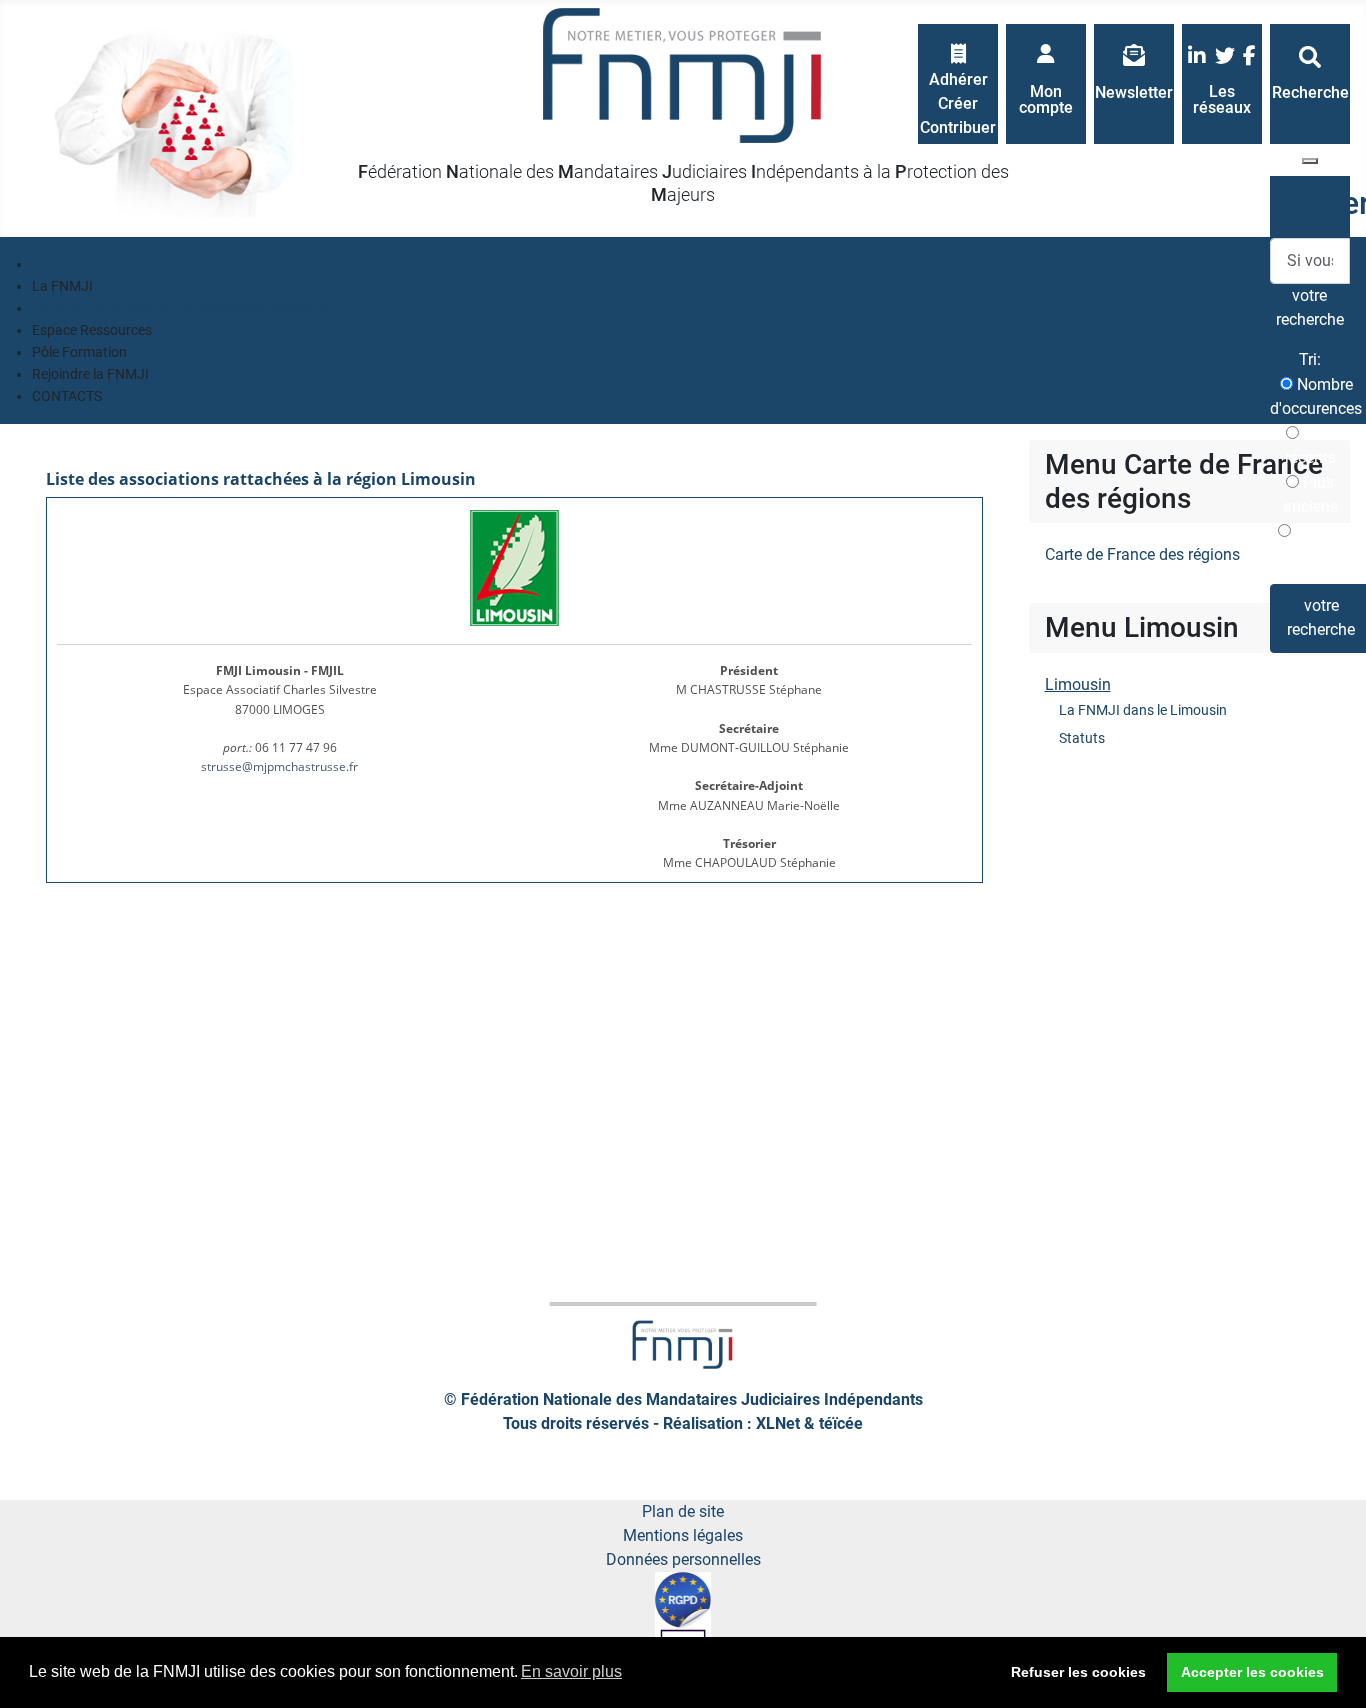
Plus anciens (1310, 494)
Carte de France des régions (1142, 554)
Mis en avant (1316, 543)
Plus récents (1310, 445)
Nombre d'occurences (1316, 396)
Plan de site (683, 1511)
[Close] (1310, 161)
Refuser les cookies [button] (1078, 1672)
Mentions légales (683, 1535)
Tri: (1310, 359)
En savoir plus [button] (571, 1671)
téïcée (841, 1423)
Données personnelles (683, 1559)
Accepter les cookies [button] (1252, 1672)
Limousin (1078, 684)
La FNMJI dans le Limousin (1143, 710)
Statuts (1082, 738)
